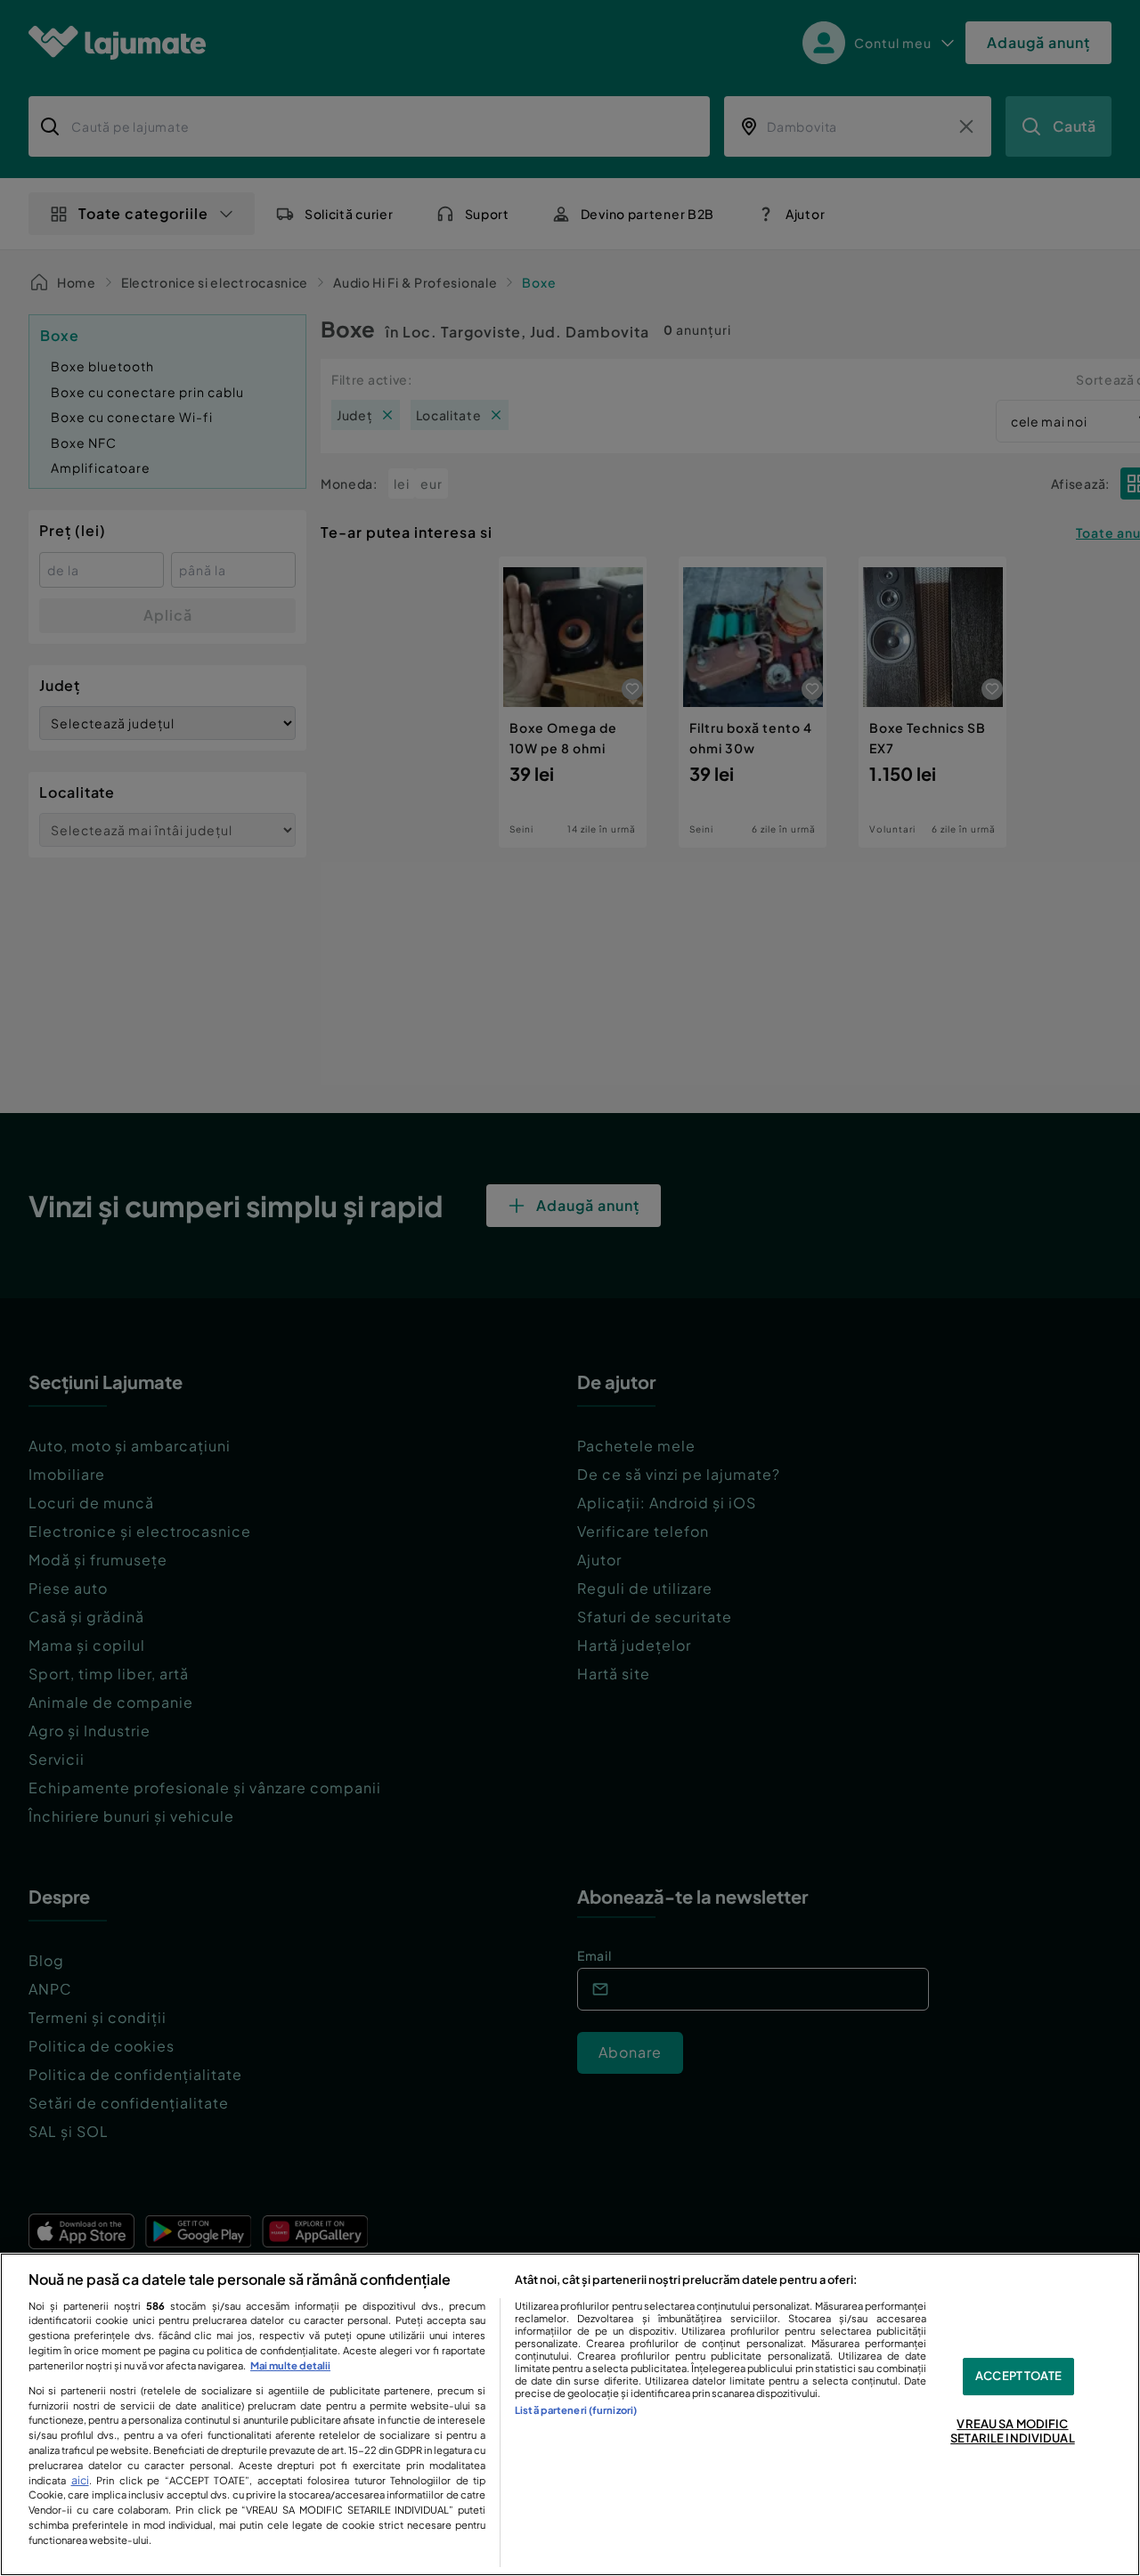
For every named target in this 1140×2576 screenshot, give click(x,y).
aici (80, 2480)
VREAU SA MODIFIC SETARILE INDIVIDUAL (1012, 2431)
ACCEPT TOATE (1018, 2377)
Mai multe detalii (290, 2365)
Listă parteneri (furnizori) (576, 2409)
